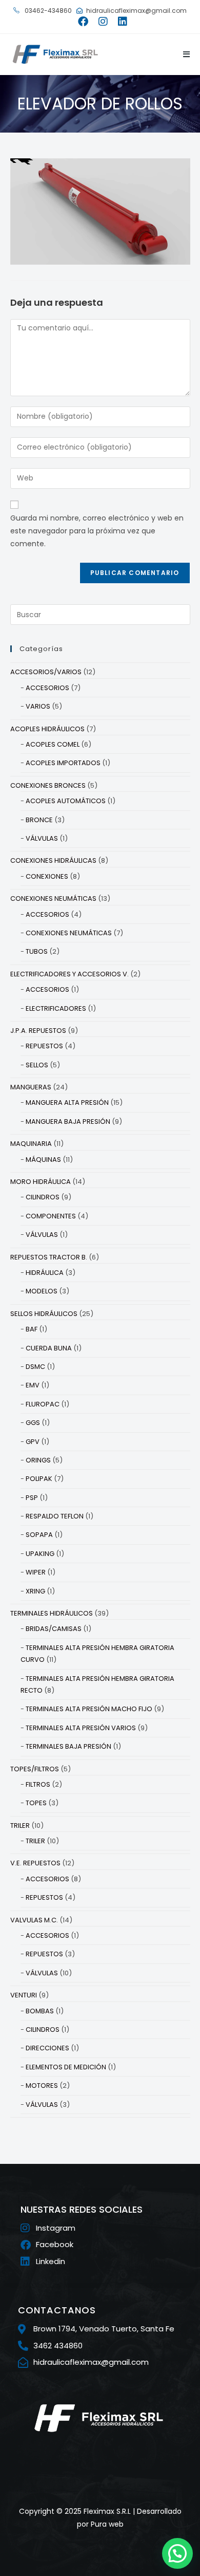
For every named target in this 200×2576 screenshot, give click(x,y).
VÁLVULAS (42, 838)
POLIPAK (39, 1479)
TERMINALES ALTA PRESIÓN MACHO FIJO (89, 1709)
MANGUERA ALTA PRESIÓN (67, 1102)
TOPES (36, 1803)
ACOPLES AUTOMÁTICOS (66, 801)
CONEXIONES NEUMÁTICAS (53, 898)
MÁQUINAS (43, 1160)
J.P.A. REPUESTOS (38, 1031)
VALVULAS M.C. (34, 1920)
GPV (33, 1442)
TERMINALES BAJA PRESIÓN (68, 1746)
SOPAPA (39, 1535)
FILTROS (38, 1784)
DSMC (35, 1367)
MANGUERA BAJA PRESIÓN (68, 1122)
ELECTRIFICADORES (56, 1008)
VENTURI (24, 1995)
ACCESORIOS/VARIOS (46, 672)
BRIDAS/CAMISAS (54, 1629)
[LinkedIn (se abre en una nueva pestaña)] (120, 22)
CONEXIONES (47, 876)
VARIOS (38, 706)
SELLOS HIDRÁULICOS (44, 1314)
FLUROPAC (43, 1404)
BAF (32, 1329)
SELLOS (37, 1065)
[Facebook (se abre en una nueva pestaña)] (83, 22)
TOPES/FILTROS (35, 1769)
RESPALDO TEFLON (55, 1516)
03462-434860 (47, 11)
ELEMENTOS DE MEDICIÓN (66, 2067)
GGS (33, 1423)
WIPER (36, 1572)
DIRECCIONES (47, 2048)
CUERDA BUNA (49, 1348)
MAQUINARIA (31, 1144)
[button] (177, 2553)
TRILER (20, 1826)
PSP (32, 1498)
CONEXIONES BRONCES (48, 785)
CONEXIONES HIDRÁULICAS (53, 860)
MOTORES (42, 2086)
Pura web (107, 2524)
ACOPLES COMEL (53, 744)
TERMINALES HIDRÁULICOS (52, 1613)
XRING (35, 1591)
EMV (33, 1385)
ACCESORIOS (47, 688)
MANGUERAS (31, 1087)
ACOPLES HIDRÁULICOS (47, 729)
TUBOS (37, 951)
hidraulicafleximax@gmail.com (136, 11)
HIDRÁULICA (45, 1273)
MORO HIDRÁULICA (41, 1182)
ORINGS (38, 1460)
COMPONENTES (51, 1216)
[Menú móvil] (183, 54)
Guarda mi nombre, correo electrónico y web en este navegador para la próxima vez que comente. (97, 531)
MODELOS (42, 1291)
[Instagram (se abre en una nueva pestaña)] (103, 22)
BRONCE (39, 820)
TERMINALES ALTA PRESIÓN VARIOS (81, 1728)
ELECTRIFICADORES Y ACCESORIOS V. (69, 974)
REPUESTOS (44, 1046)
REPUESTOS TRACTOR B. (49, 1257)
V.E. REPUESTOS (35, 1863)
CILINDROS (43, 1197)
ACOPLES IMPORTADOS (63, 763)
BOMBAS (40, 2011)
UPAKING (40, 1554)
